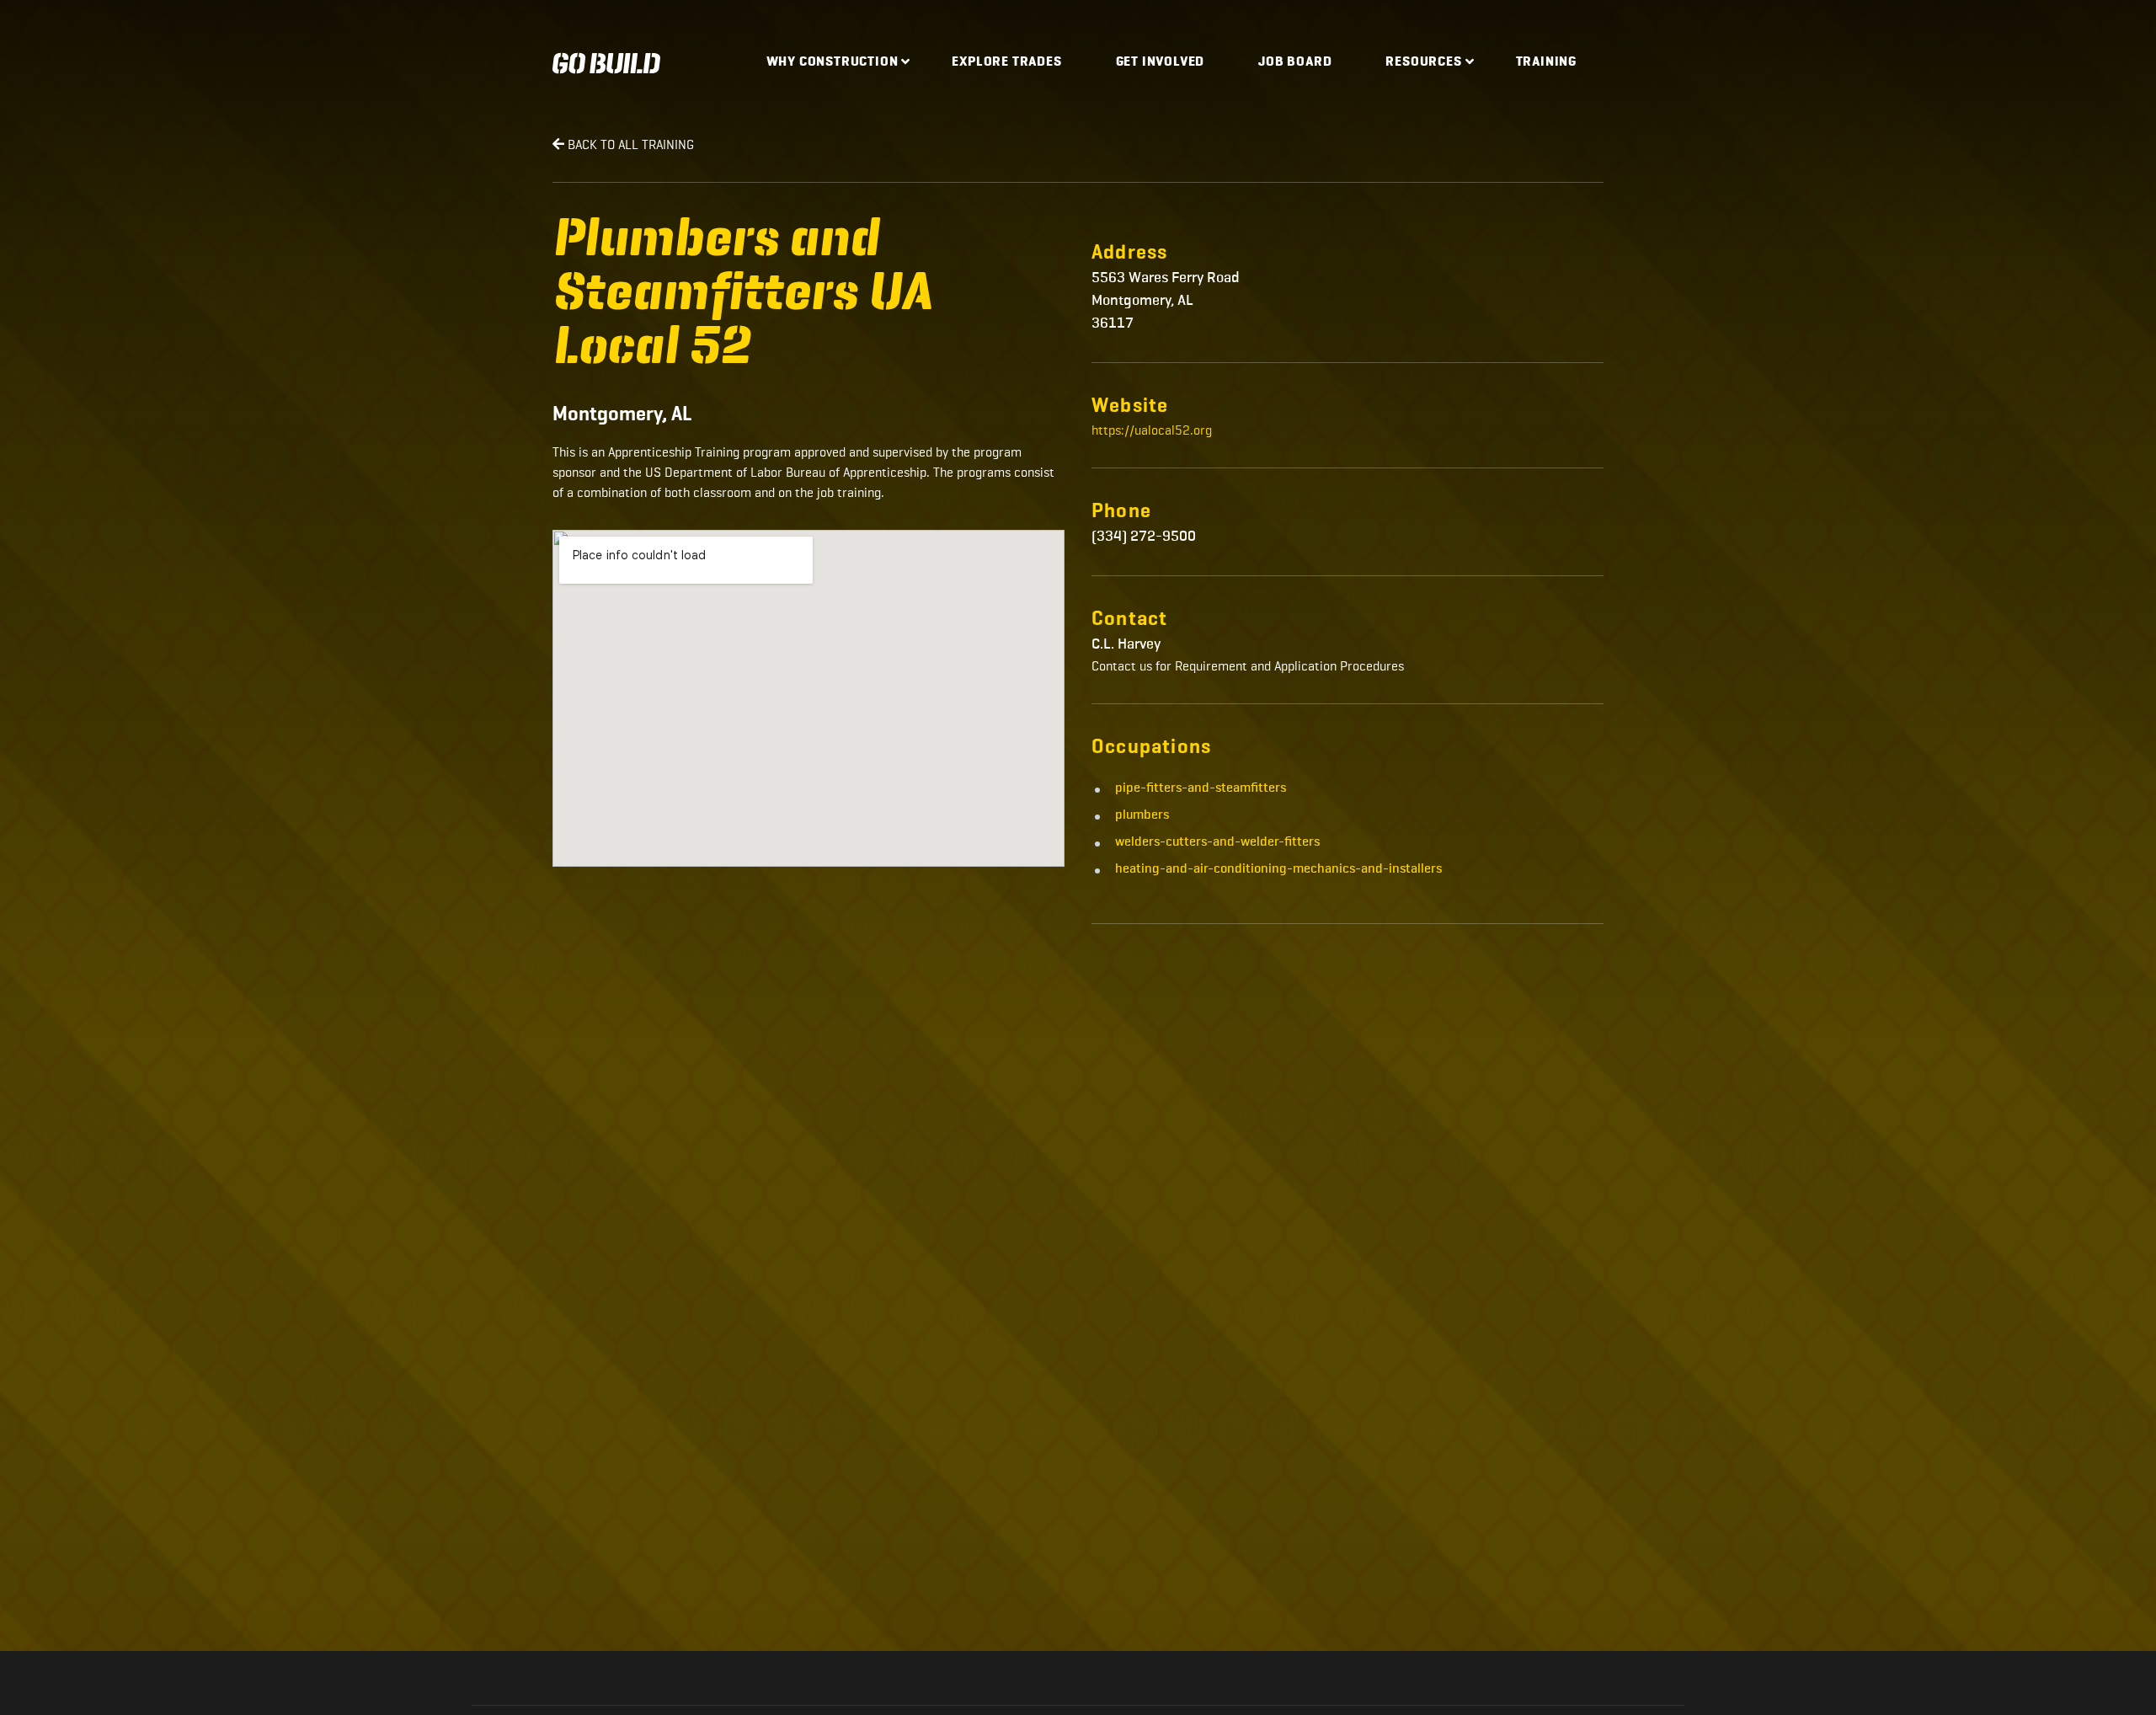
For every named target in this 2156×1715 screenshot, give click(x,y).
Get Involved (1161, 62)
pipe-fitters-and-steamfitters (1201, 788)
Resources (1423, 62)
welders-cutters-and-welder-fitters (1217, 842)
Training (1546, 62)
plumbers (1142, 815)
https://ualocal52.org (1152, 430)
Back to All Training (629, 144)
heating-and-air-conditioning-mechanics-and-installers (1278, 869)
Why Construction (833, 62)
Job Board (1295, 62)
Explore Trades (1006, 62)
